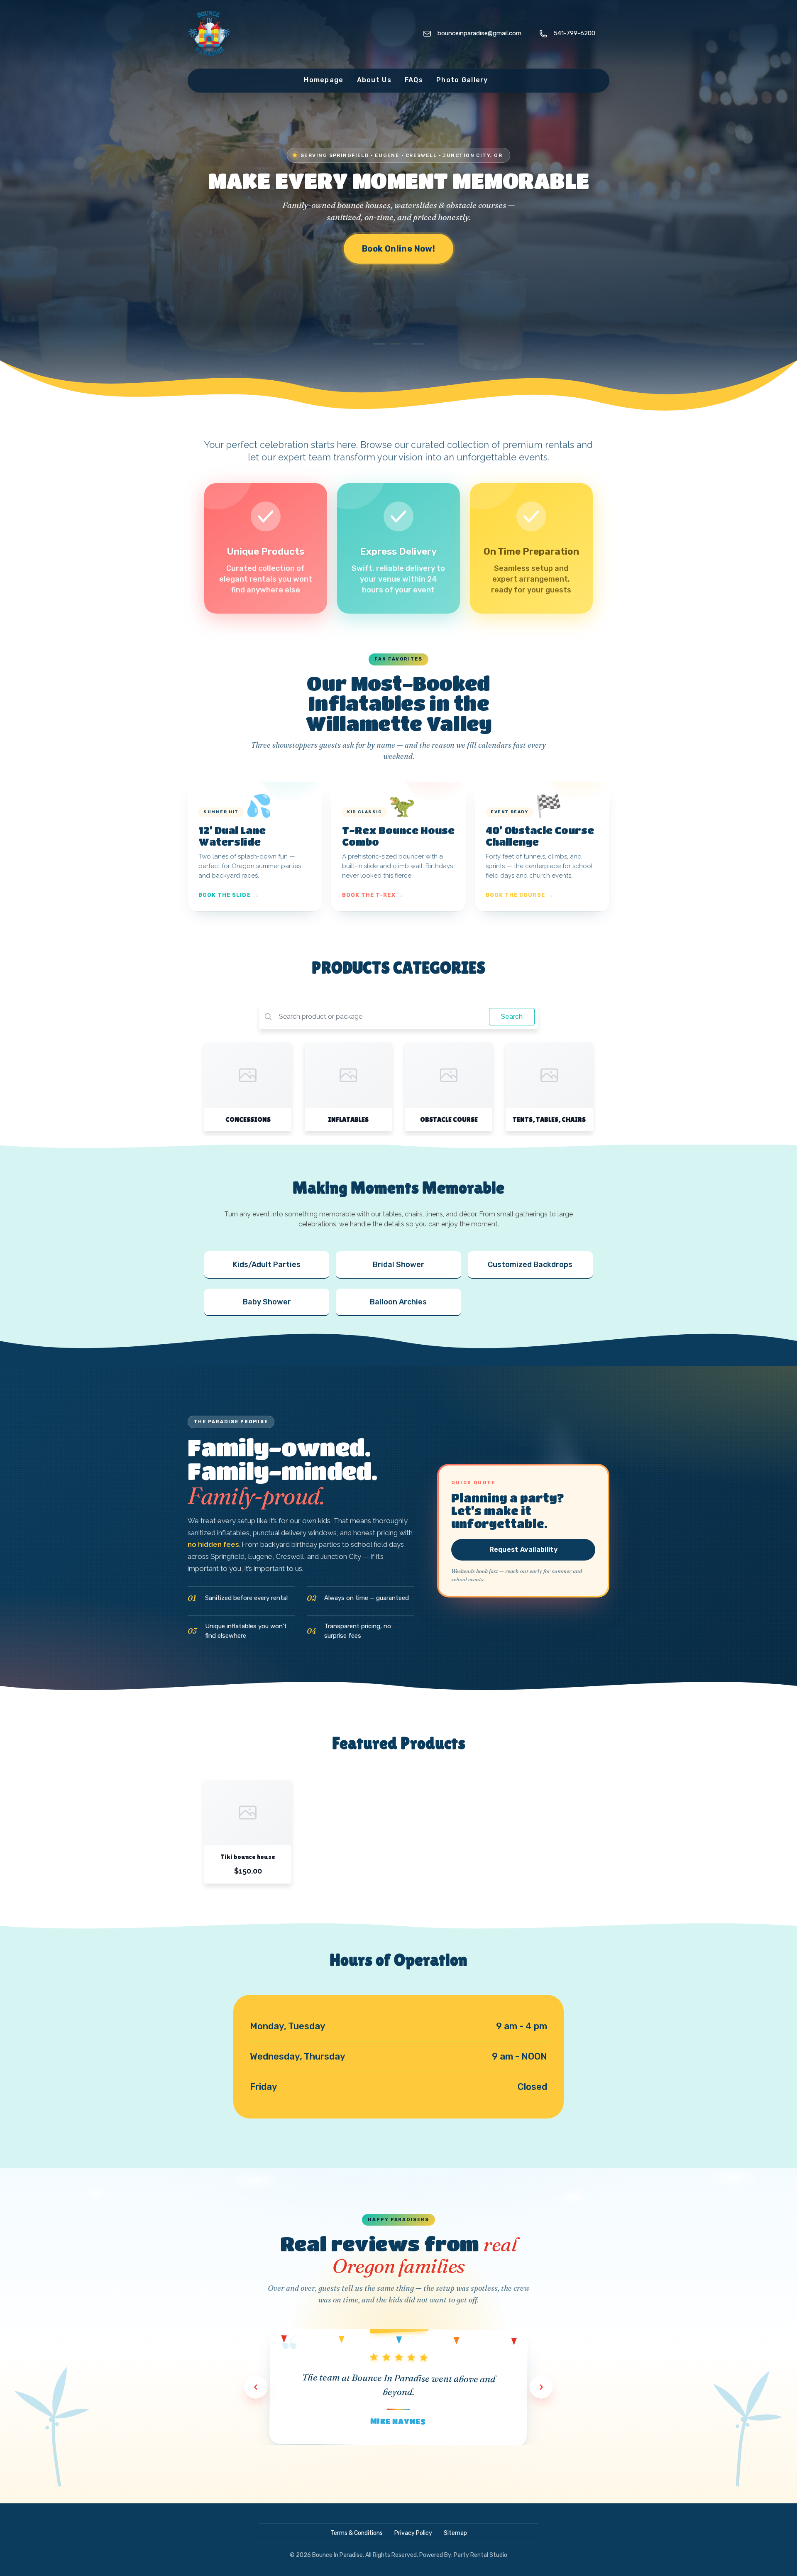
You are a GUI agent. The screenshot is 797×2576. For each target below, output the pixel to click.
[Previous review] (256, 2387)
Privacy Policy (413, 2533)
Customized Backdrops (530, 1265)
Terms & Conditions (357, 2533)
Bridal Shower (398, 1265)
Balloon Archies (398, 1302)
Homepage (324, 80)
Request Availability (523, 1550)
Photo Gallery (462, 80)
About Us (374, 80)
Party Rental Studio (480, 2555)
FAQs (414, 80)
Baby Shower (267, 1302)
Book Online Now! (398, 249)
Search (512, 1016)
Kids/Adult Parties (267, 1265)
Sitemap (455, 2533)
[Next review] (541, 2387)
